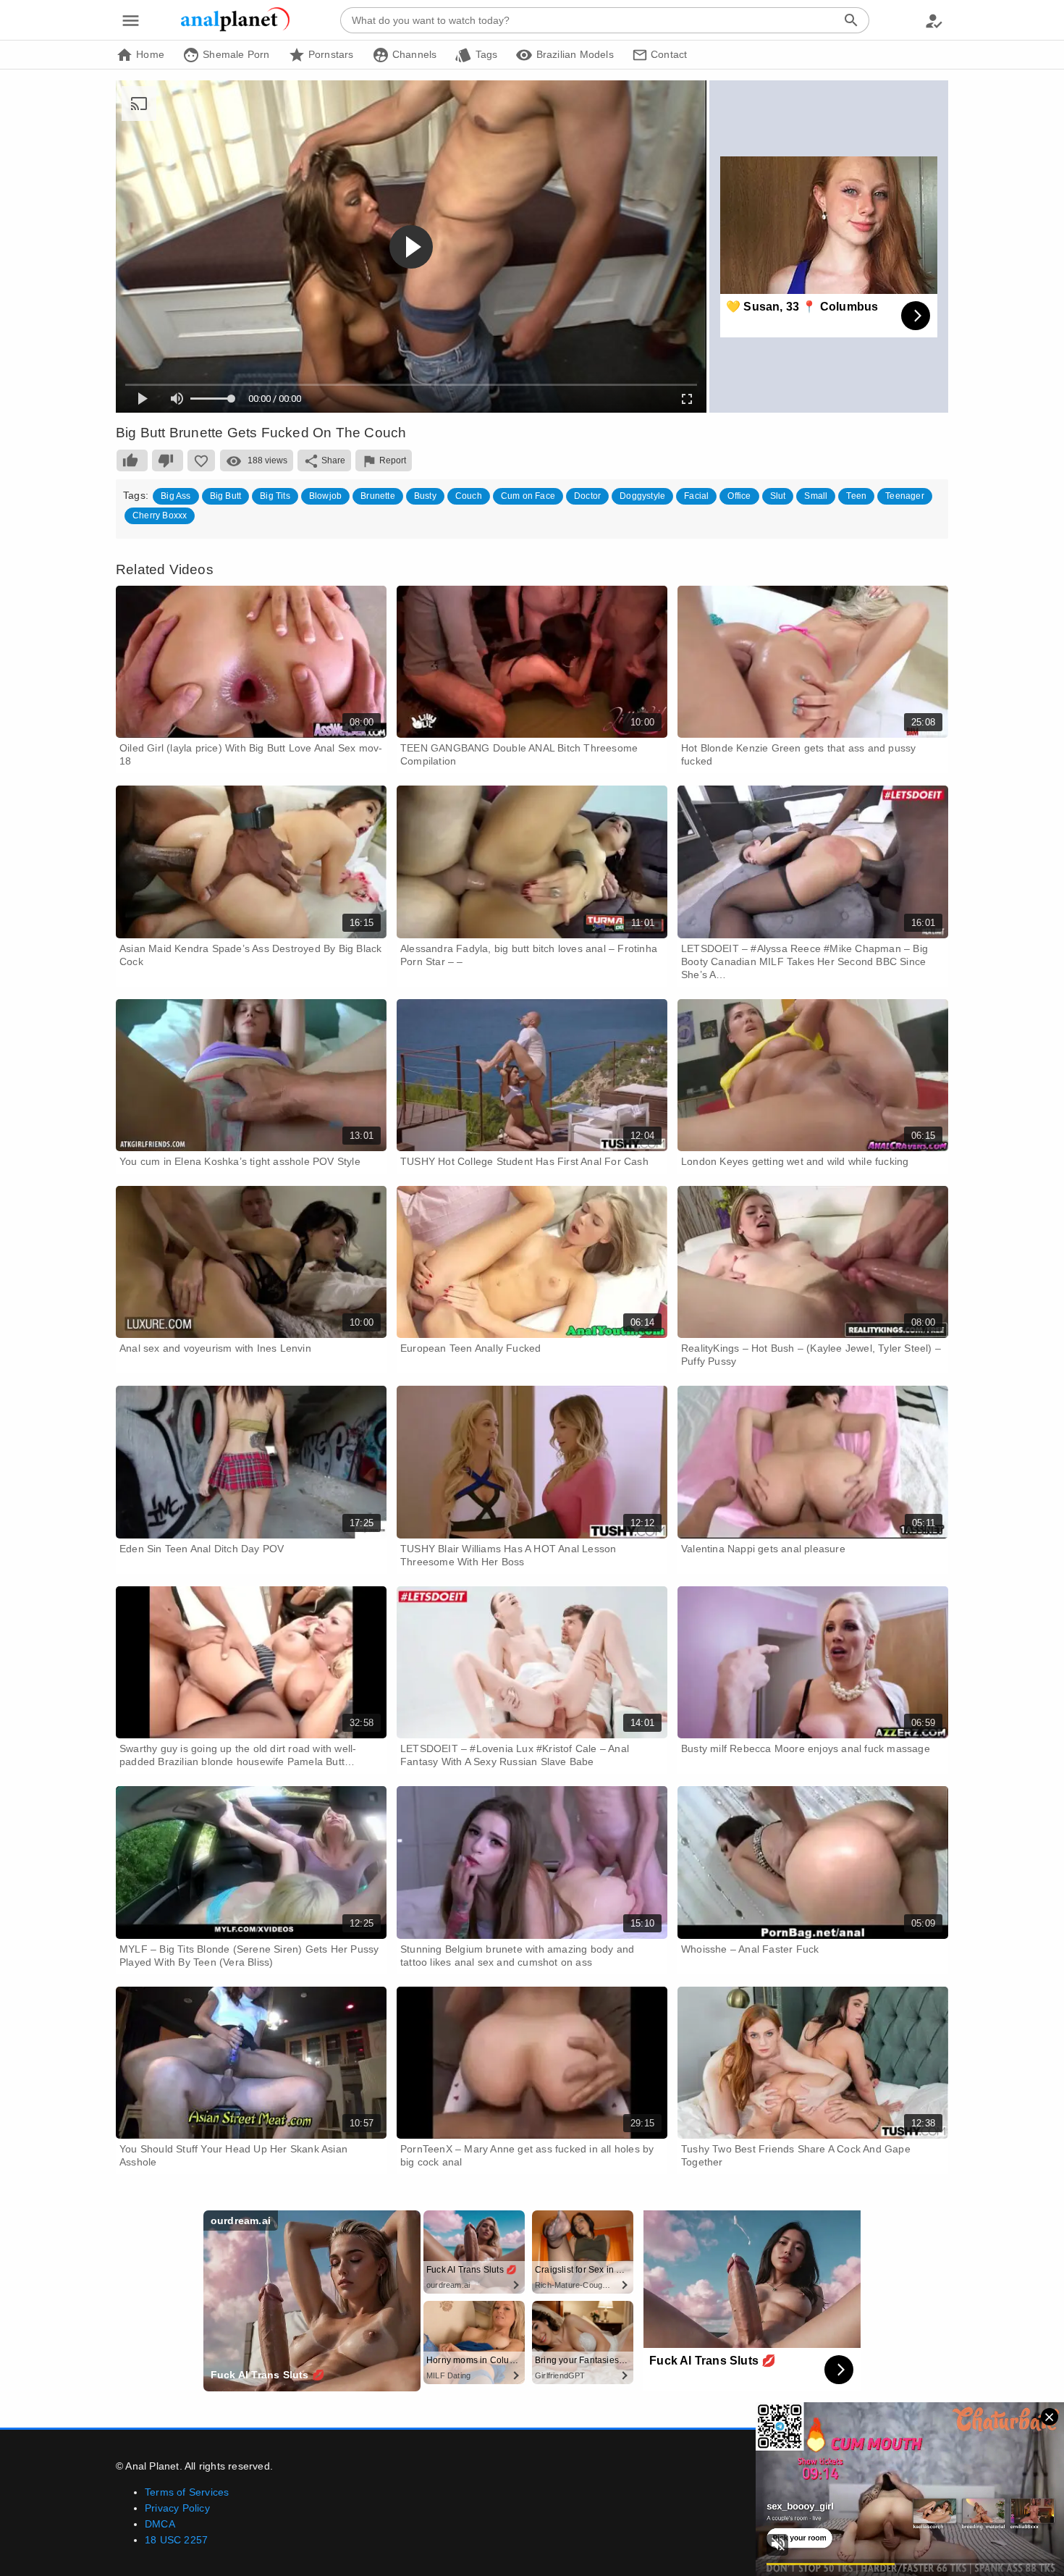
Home (149, 54)
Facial (696, 496)
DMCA (160, 2524)
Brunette (378, 496)
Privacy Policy (177, 2508)
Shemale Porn (235, 54)
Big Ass (176, 496)
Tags (485, 54)
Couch (469, 496)
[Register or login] (934, 20)
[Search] (851, 20)
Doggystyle (642, 496)
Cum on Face (528, 496)
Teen (856, 496)
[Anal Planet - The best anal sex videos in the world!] (235, 29)
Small (816, 496)
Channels (413, 54)
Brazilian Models (573, 54)
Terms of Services (187, 2492)
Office (739, 496)
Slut (778, 496)
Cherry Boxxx (160, 515)
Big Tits (275, 496)
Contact (668, 54)
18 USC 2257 (176, 2540)
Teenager (905, 496)
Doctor (587, 496)
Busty (425, 496)
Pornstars (330, 54)
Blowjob (325, 496)
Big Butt (226, 496)
